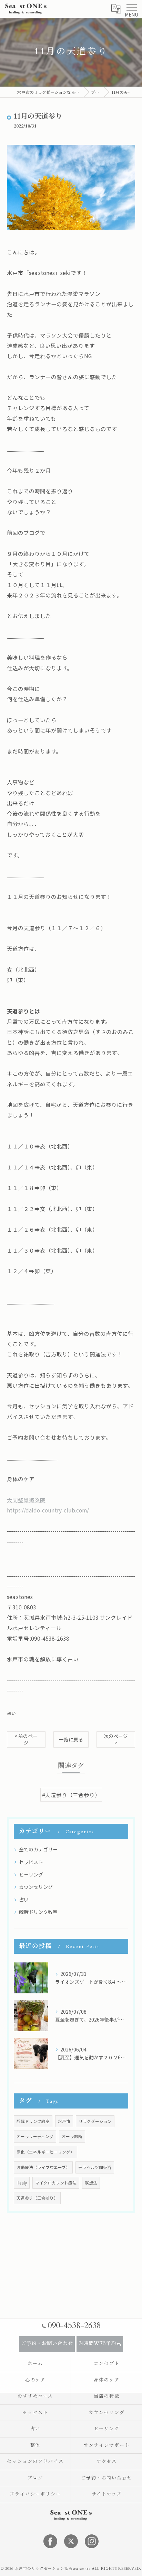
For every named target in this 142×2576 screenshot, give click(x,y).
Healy (22, 2183)
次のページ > (116, 1739)
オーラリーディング (35, 2136)
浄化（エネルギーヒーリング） (45, 2152)
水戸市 (64, 2121)
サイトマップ (107, 2494)
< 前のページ (26, 1739)
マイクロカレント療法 (56, 2183)
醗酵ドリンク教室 (38, 1912)
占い (11, 1713)
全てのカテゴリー (38, 1849)
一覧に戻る (71, 1739)
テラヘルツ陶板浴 (95, 2167)
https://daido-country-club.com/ (48, 1510)
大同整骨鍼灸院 (26, 1500)
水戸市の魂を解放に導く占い (43, 1659)
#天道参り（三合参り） (71, 1795)
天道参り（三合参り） (37, 2198)
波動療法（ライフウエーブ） (43, 2167)
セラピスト (31, 1862)
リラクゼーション (95, 2121)
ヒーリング (31, 1874)
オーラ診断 (72, 2136)
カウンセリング (36, 1887)
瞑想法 (91, 2183)
